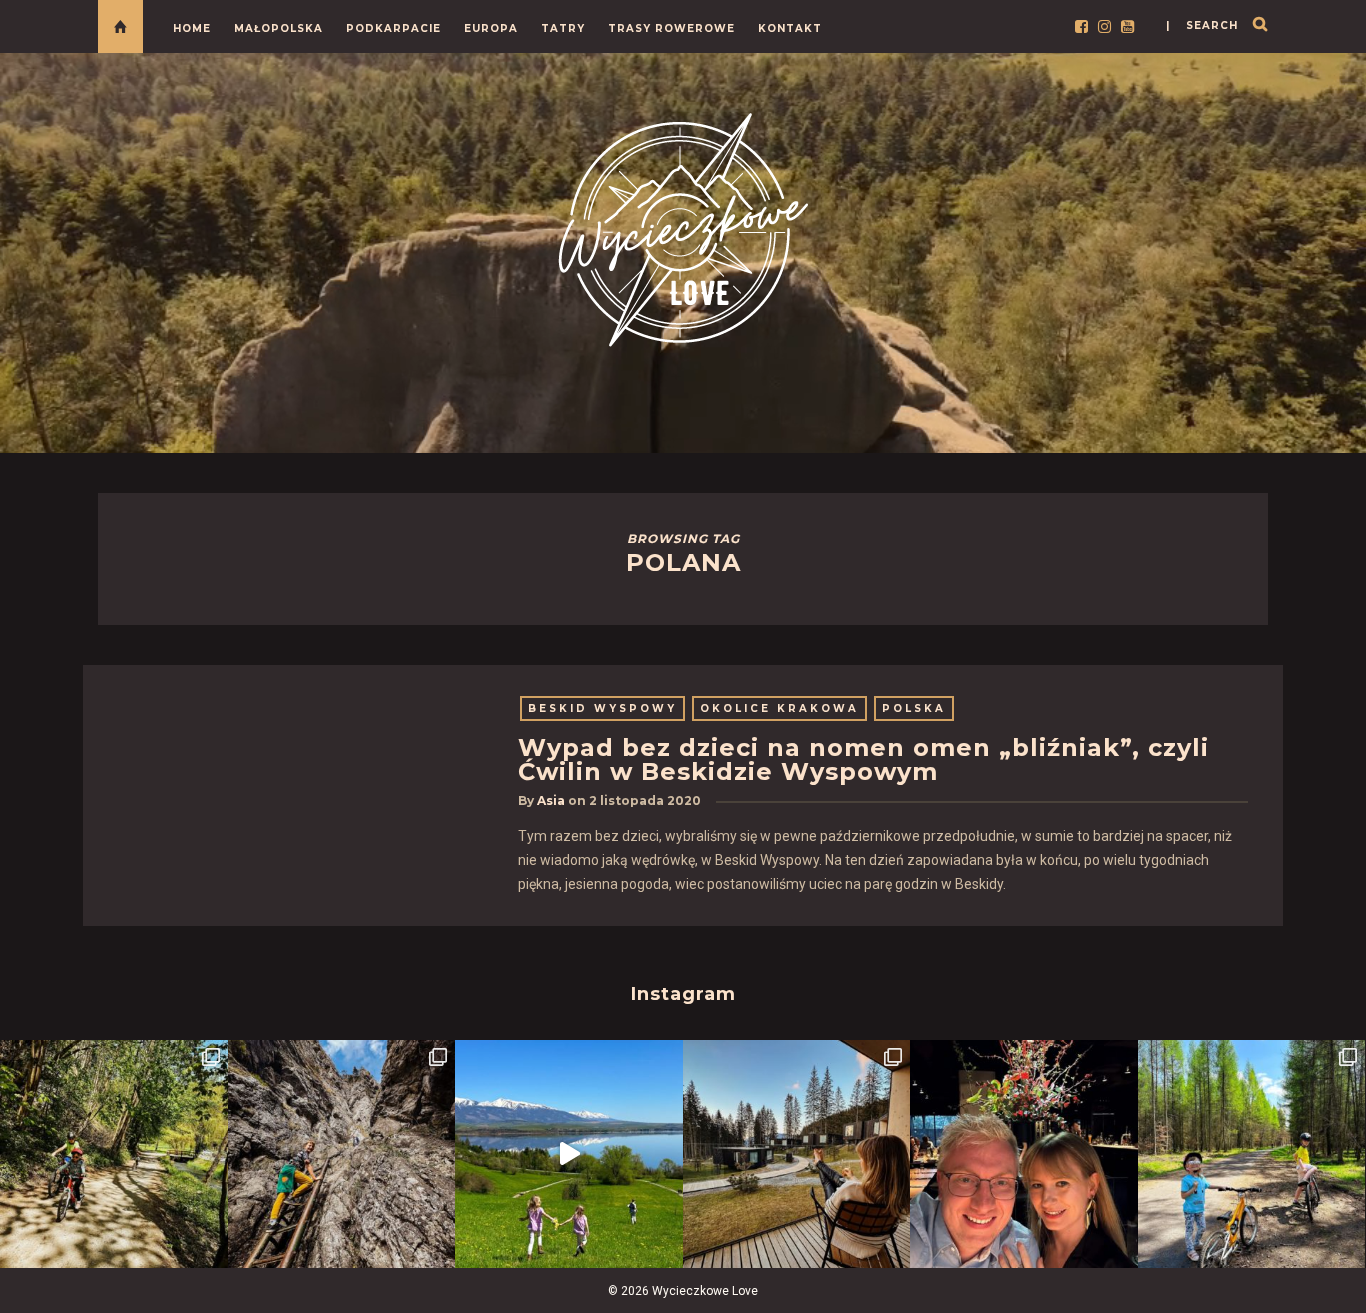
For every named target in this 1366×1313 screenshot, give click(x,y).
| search (1202, 25)
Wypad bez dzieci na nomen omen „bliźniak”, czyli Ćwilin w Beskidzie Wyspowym (863, 759)
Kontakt (790, 28)
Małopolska (278, 28)
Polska (914, 708)
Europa (491, 28)
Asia (551, 800)
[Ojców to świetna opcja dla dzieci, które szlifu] (114, 1154)
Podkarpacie (393, 28)
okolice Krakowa (779, 708)
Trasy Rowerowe (671, 28)
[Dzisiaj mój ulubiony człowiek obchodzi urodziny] (1024, 1154)
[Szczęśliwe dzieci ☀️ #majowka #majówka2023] (569, 1154)
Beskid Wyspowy (602, 708)
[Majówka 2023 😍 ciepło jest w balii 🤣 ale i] (797, 1154)
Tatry (563, 28)
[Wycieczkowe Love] (683, 226)
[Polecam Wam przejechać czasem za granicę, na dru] (342, 1154)
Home (192, 28)
